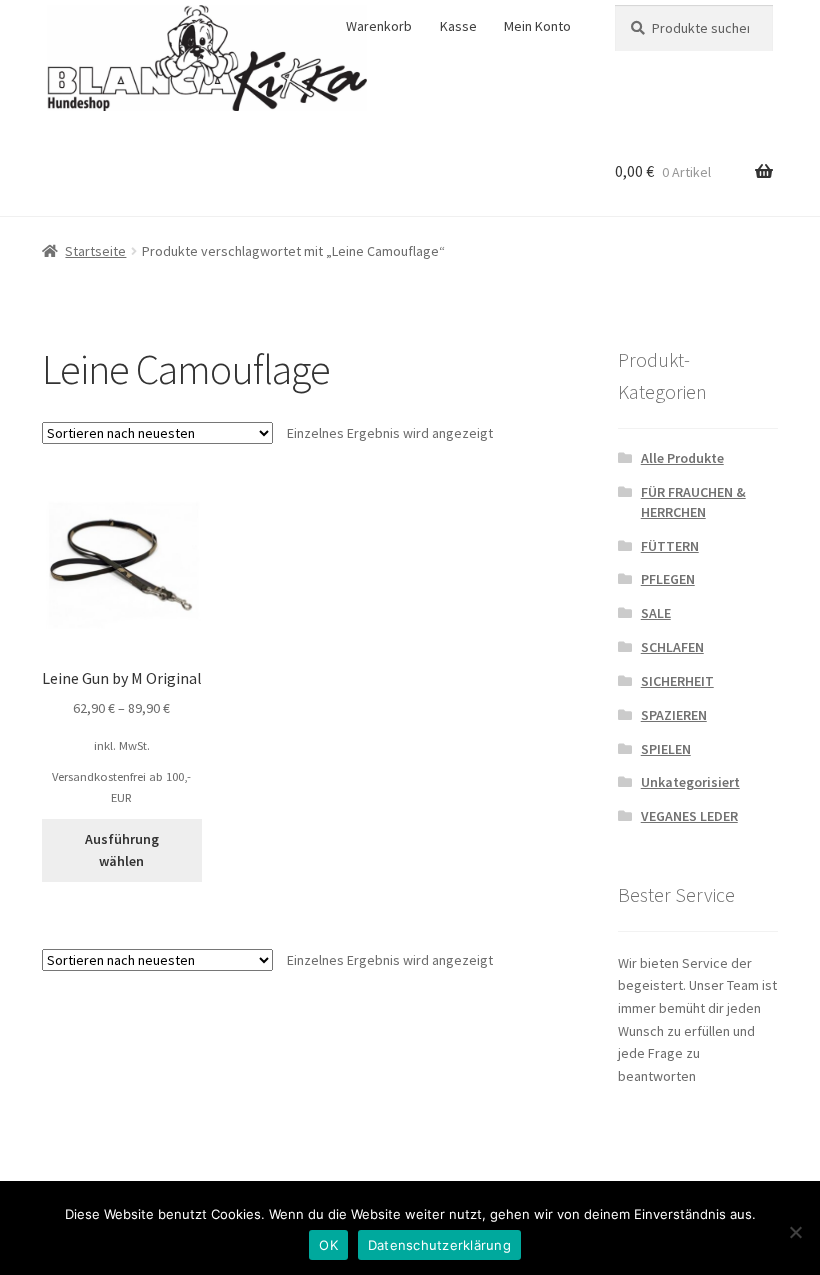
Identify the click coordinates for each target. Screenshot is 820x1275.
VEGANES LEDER (689, 816)
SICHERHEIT (677, 681)
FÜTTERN (670, 546)
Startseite (95, 251)
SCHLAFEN (672, 647)
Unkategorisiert (690, 782)
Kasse (458, 26)
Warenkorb (379, 26)
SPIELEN (666, 749)
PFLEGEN (668, 579)
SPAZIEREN (674, 715)
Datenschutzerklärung (439, 1245)
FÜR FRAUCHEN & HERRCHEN (693, 502)
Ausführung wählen (122, 850)
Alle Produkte (682, 458)
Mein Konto (537, 26)
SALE (656, 613)
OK (328, 1245)
